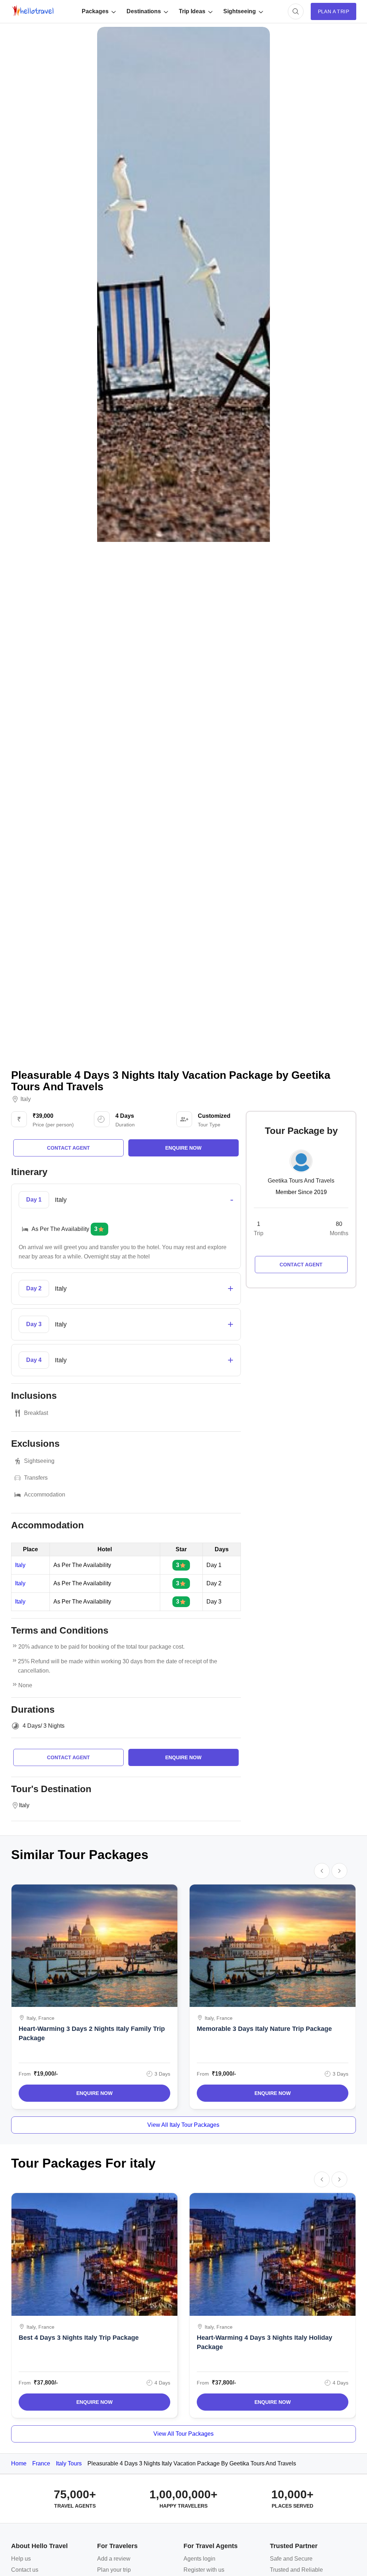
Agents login (199, 2559)
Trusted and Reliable (296, 2570)
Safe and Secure (291, 2559)
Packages (95, 11)
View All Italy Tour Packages (183, 2125)
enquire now (183, 1148)
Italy (26, 1099)
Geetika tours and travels (301, 1181)
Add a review (114, 2559)
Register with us (204, 2570)
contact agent (68, 1148)
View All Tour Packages (183, 2434)
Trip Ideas (192, 11)
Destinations (144, 11)
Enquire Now (94, 2093)
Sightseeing (240, 11)
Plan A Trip (333, 11)
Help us (21, 2559)
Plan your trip (114, 2570)
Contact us (25, 2570)
